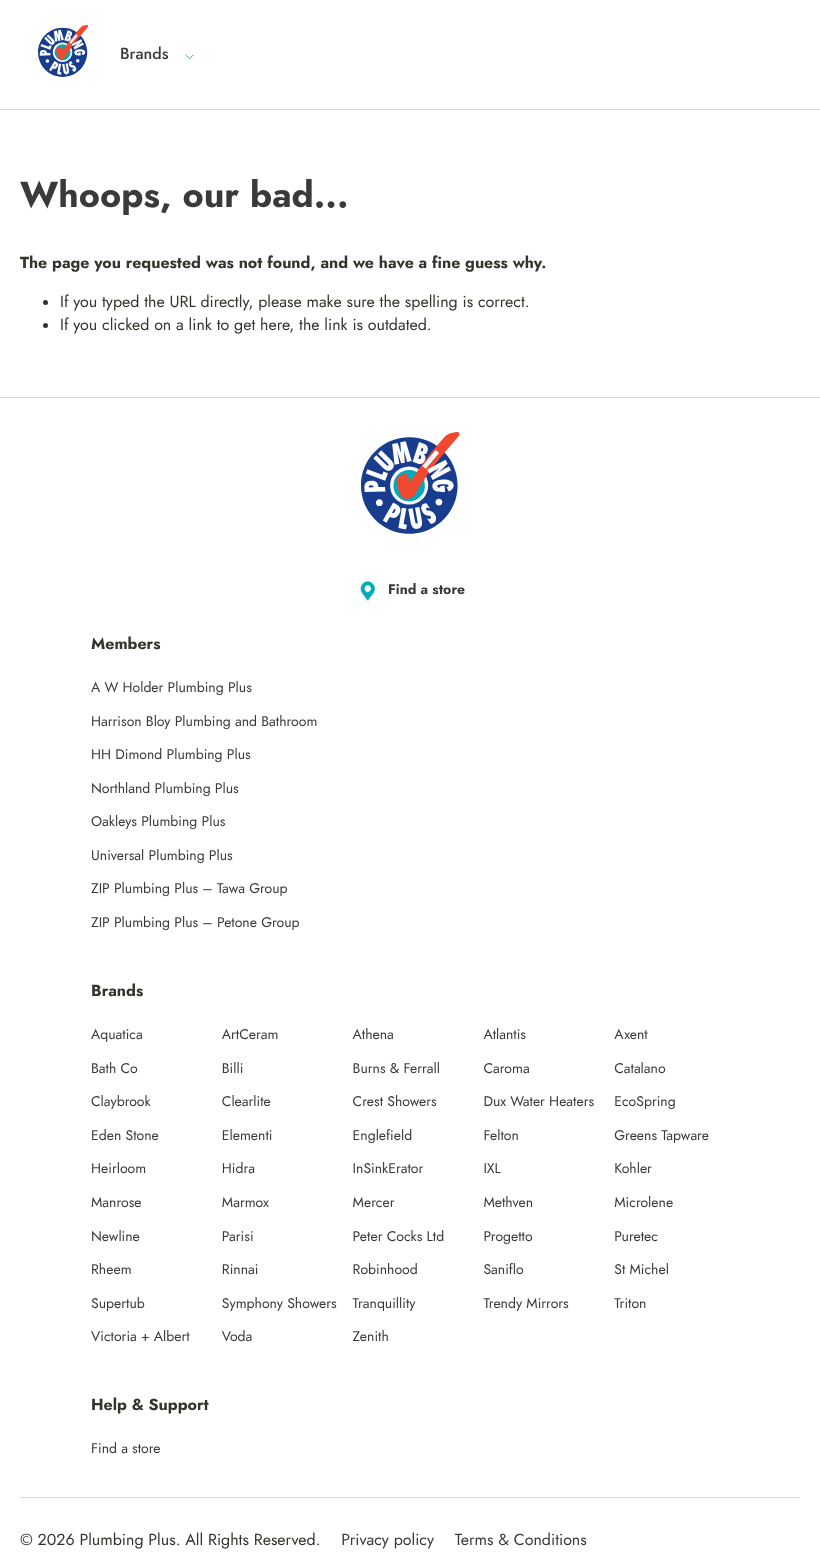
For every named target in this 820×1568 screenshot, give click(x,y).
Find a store (426, 590)
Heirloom (118, 1169)
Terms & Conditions (521, 1540)
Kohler (633, 1169)
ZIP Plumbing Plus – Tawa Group (189, 889)
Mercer (374, 1203)
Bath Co (114, 1069)
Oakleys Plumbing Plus (158, 822)
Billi (233, 1069)
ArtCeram (250, 1035)
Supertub (118, 1304)
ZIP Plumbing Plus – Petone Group (195, 923)
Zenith (371, 1337)
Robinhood (385, 1270)
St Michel (641, 1270)
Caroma (506, 1069)
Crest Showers (395, 1102)
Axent (631, 1035)
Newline (115, 1237)
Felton (500, 1136)
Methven (508, 1203)
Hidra (238, 1169)
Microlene (643, 1203)
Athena (373, 1035)
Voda (237, 1337)
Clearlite (246, 1102)
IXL (492, 1169)
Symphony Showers (279, 1304)
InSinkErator (388, 1169)
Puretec (636, 1237)
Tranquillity (384, 1304)
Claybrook (121, 1102)
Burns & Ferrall (396, 1069)
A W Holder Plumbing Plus (171, 688)
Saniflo (503, 1270)
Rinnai (240, 1270)
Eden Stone (125, 1136)
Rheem (111, 1270)
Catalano (639, 1069)
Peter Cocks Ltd (399, 1237)
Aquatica (117, 1035)
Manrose (116, 1203)
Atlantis (504, 1035)
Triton (630, 1304)
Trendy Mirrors (525, 1304)
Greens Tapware (661, 1136)
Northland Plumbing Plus (165, 789)
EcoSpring (644, 1102)
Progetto (507, 1237)
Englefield (383, 1136)
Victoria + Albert (140, 1337)
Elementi (247, 1136)
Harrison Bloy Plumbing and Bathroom (204, 722)
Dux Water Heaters (538, 1102)
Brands (144, 54)
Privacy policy (387, 1540)
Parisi (238, 1237)
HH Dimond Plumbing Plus (171, 755)
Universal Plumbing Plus (162, 856)
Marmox (245, 1203)
